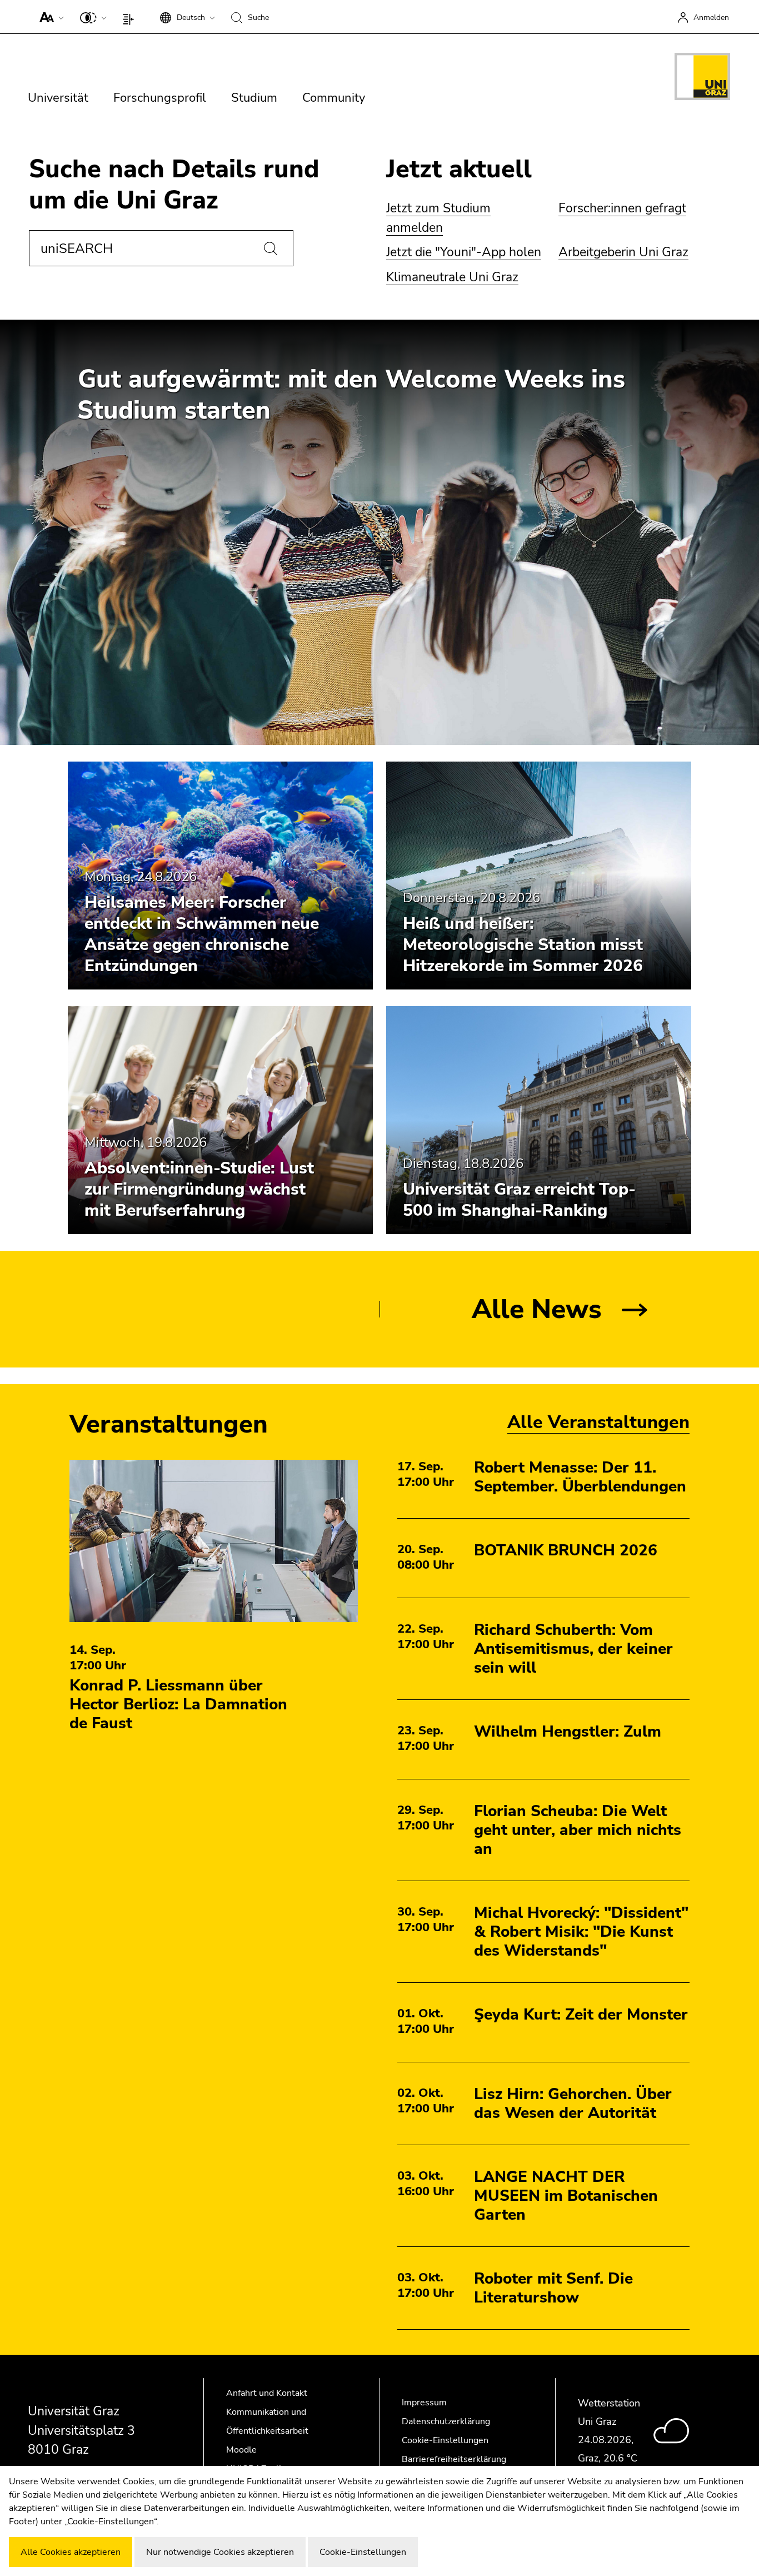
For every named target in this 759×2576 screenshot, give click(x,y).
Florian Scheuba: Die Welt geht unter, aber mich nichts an (578, 1830)
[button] (49, 17)
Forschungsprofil (160, 98)
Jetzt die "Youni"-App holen (464, 252)
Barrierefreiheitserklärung (454, 2459)
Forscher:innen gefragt (622, 208)
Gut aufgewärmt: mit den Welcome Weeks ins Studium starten (351, 395)
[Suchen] (271, 248)
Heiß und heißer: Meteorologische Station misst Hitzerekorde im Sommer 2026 (523, 945)
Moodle (241, 2450)
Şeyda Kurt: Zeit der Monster (581, 2015)
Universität (58, 98)
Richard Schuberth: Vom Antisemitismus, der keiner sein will (573, 1649)
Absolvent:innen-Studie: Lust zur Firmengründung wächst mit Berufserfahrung (199, 1189)
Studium (254, 98)
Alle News (537, 1309)
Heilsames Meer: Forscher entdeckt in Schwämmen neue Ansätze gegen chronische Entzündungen (202, 934)
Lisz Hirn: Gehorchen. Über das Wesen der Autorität (573, 2103)
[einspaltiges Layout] (131, 17)
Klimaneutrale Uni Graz (452, 277)
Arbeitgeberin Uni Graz (623, 252)
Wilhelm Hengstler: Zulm (568, 1732)
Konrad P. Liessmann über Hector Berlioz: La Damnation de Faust (178, 1704)
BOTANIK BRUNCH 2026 (566, 1550)
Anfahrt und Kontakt (267, 2393)
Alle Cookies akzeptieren (71, 2552)
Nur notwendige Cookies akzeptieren (220, 2552)
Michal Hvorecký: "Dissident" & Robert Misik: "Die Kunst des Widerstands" (581, 1932)
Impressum (424, 2403)
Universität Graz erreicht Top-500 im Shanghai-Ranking (519, 1200)
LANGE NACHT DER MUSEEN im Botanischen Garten (566, 2196)
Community (334, 98)
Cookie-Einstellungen (445, 2440)
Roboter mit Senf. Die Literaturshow (553, 2288)
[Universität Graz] (702, 78)
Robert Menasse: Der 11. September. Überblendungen (580, 1477)
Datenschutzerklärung (446, 2421)
